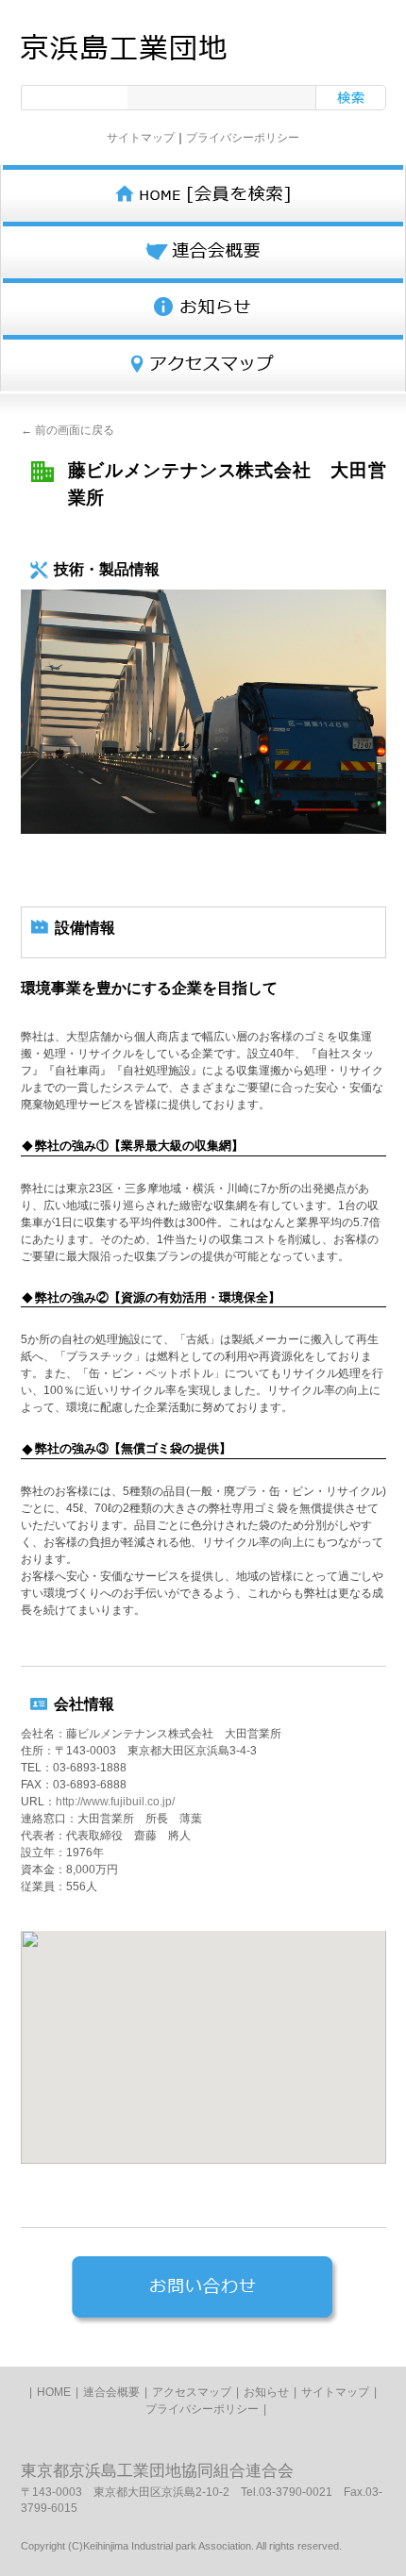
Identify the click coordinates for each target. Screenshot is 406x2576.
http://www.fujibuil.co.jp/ (115, 1802)
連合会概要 (111, 2392)
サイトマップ (141, 138)
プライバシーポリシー (243, 138)
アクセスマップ (192, 2392)
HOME (54, 2392)
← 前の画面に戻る (68, 430)
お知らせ (266, 2392)
